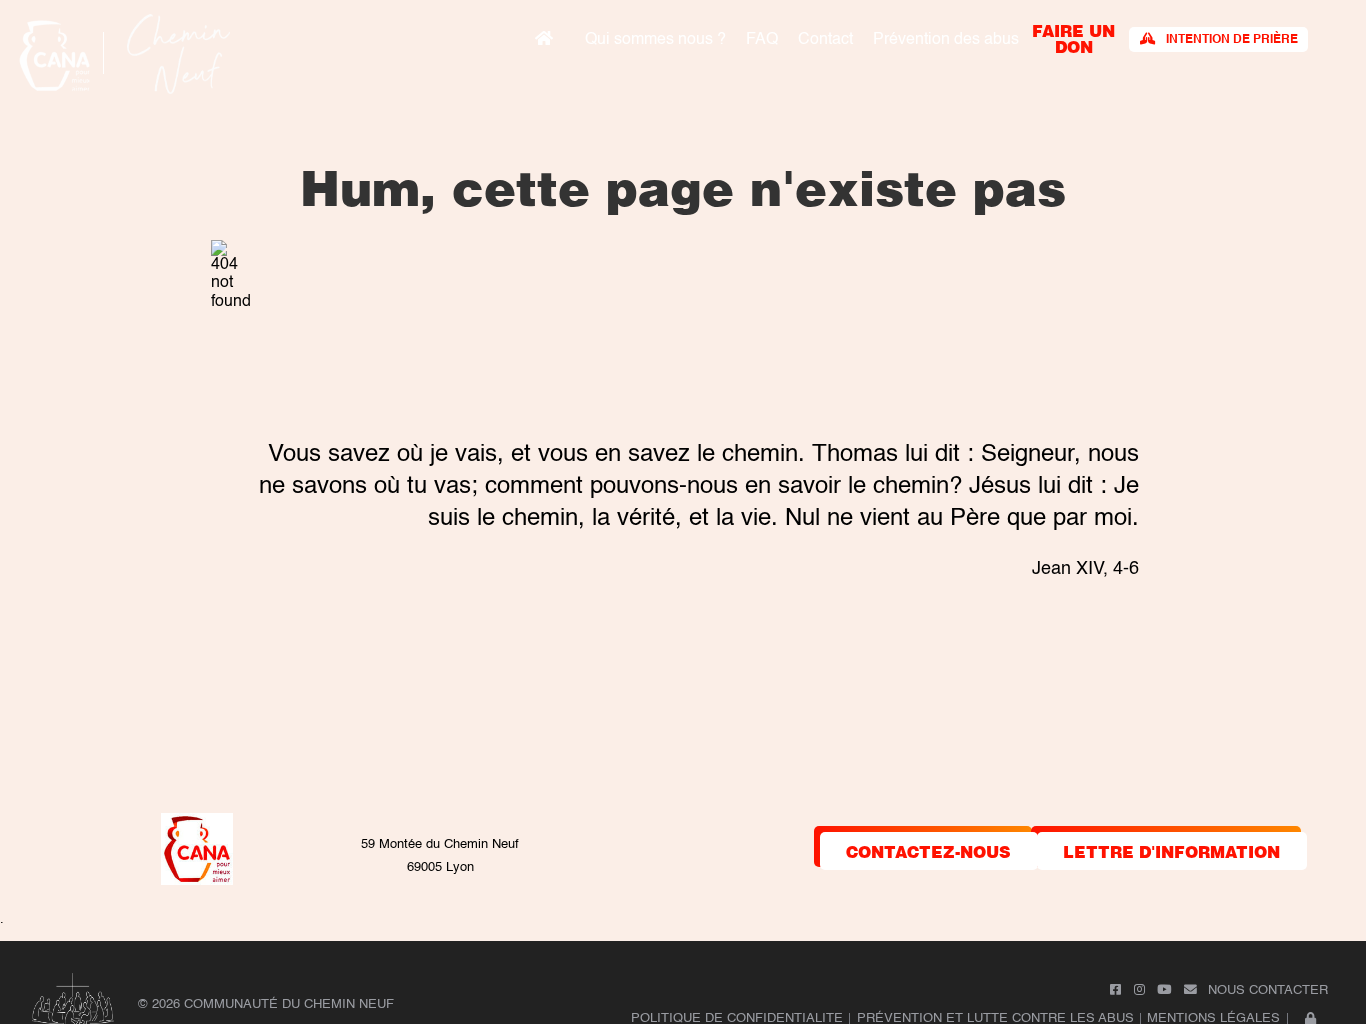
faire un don (1073, 37)
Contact (825, 40)
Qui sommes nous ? (655, 40)
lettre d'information (1171, 850)
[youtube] (1164, 990)
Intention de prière (1232, 40)
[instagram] (1139, 990)
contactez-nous (928, 850)
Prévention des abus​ (946, 40)
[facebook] (1115, 990)
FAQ (762, 40)
